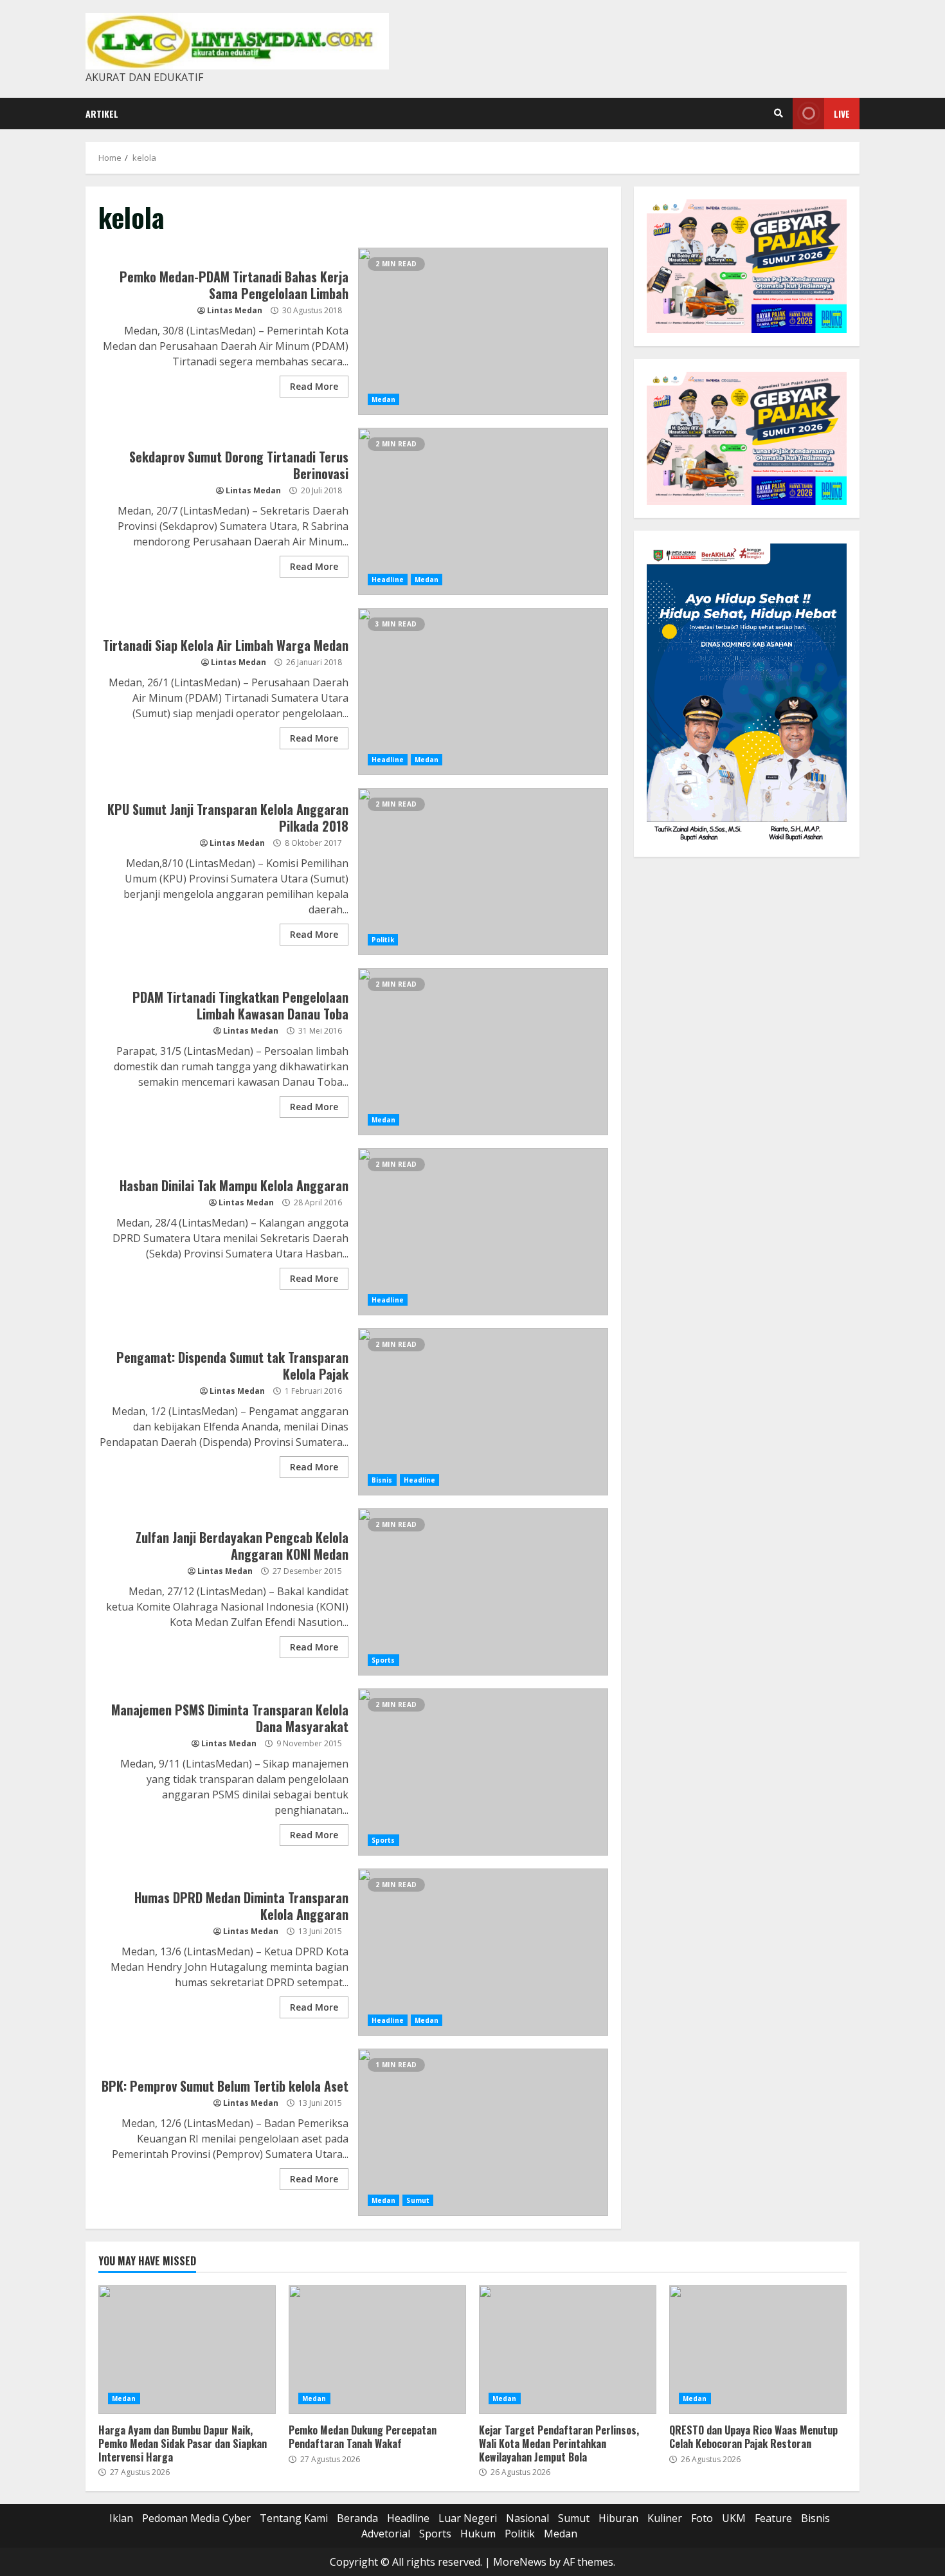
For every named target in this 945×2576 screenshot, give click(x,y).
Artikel (102, 114)
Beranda (357, 2518)
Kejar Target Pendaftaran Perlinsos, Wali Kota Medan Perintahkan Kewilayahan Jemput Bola (568, 2350)
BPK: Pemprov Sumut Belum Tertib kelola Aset (483, 2132)
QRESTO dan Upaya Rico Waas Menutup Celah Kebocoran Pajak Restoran (758, 2350)
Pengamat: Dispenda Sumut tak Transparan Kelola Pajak (483, 1412)
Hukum (478, 2534)
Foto (702, 2518)
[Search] (779, 113)
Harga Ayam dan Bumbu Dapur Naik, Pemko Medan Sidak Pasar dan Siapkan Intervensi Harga (187, 2350)
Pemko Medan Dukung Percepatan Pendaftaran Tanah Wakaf (377, 2350)
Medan (384, 399)
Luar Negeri (468, 2518)
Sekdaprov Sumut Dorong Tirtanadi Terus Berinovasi (483, 511)
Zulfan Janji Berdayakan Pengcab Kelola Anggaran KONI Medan (483, 1592)
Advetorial (386, 2534)
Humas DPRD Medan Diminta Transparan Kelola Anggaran (483, 1952)
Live (842, 114)
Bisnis (382, 1480)
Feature (773, 2518)
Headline (388, 580)
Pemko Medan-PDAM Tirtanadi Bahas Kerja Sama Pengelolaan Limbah (483, 331)
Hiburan (618, 2518)
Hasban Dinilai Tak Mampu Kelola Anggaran (483, 1232)
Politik (383, 940)
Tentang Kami (294, 2518)
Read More (314, 386)
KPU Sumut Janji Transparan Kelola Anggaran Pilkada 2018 (483, 872)
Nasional (527, 2518)
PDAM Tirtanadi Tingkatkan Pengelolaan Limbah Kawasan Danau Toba (483, 1052)
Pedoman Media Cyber (196, 2518)
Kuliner (665, 2518)
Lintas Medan (235, 310)
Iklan (121, 2518)
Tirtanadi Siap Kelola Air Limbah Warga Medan (483, 691)
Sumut (418, 2200)
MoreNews (520, 2562)
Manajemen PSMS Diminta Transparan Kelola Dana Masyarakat (483, 1772)
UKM (734, 2518)
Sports (383, 1660)
